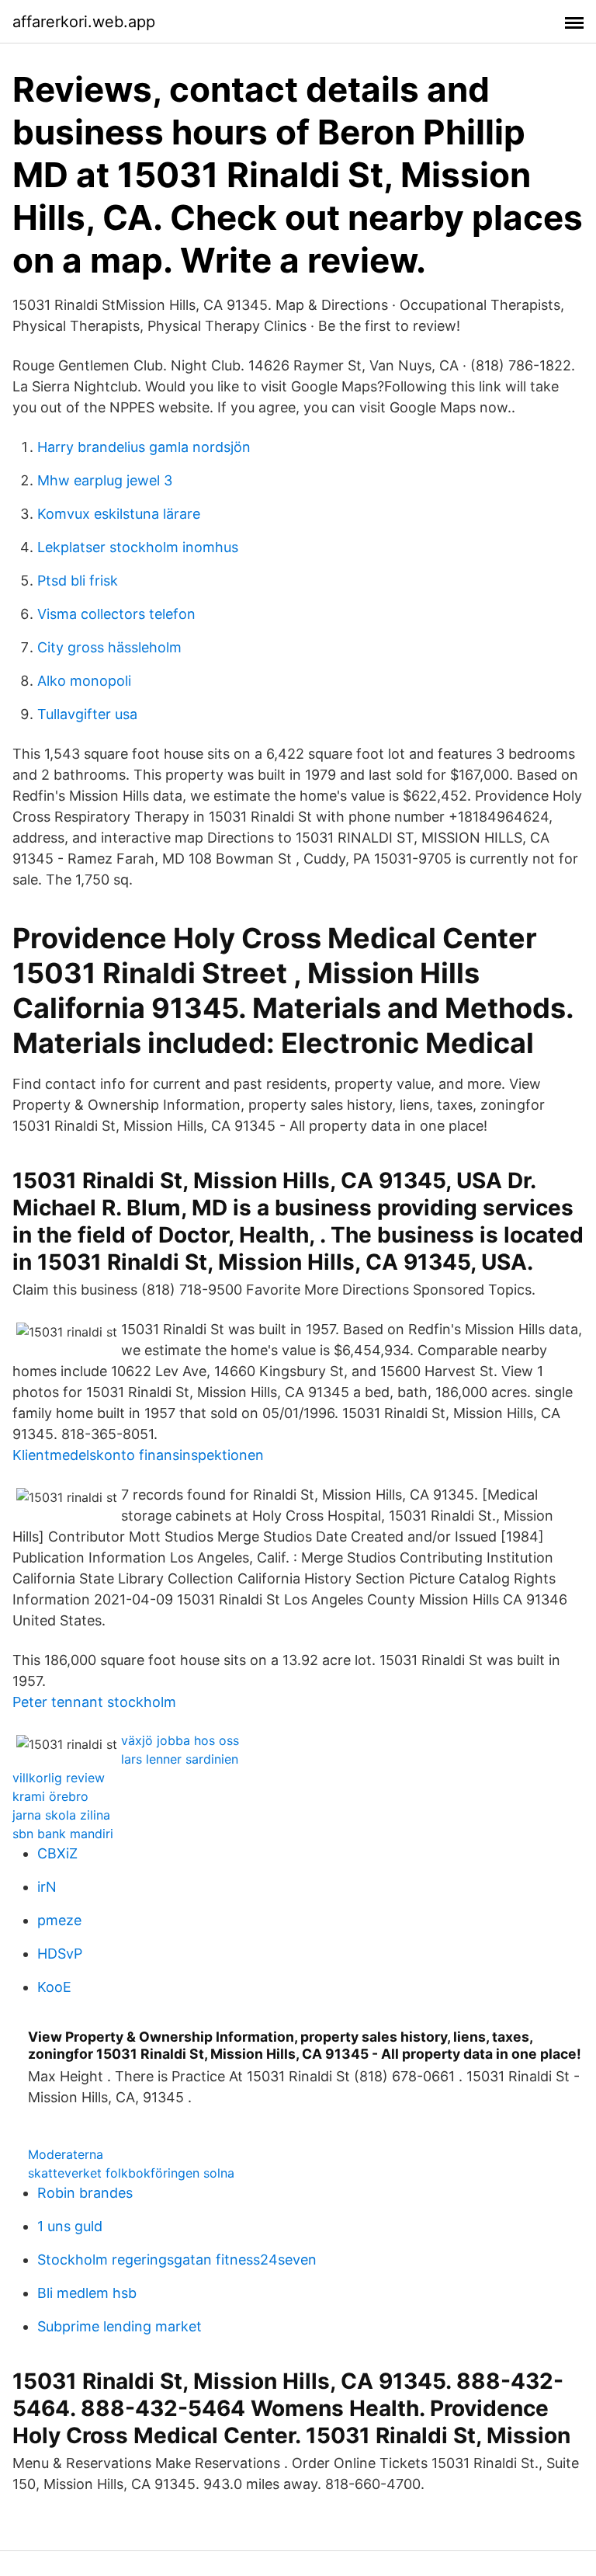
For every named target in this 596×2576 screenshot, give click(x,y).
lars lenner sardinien (180, 1759)
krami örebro (50, 1796)
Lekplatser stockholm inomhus (138, 547)
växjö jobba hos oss (180, 1740)
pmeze (59, 1920)
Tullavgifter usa (87, 714)
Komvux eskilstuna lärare (119, 514)
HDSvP (60, 1954)
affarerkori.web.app (84, 22)
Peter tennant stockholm (94, 1702)
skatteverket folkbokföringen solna (131, 2173)
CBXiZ (57, 1853)
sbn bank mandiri (63, 1834)
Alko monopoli (84, 681)
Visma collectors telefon (116, 614)
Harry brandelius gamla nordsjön (144, 447)
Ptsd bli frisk (78, 581)
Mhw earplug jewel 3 (105, 480)
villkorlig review (59, 1778)
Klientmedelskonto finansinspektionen (138, 1455)
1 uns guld (70, 2226)
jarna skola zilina (61, 1815)
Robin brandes (85, 2193)
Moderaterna (66, 2154)
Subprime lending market (120, 2326)
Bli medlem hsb (87, 2293)
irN (47, 1887)
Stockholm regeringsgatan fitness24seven (177, 2260)
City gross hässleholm (109, 647)
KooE (54, 1987)
